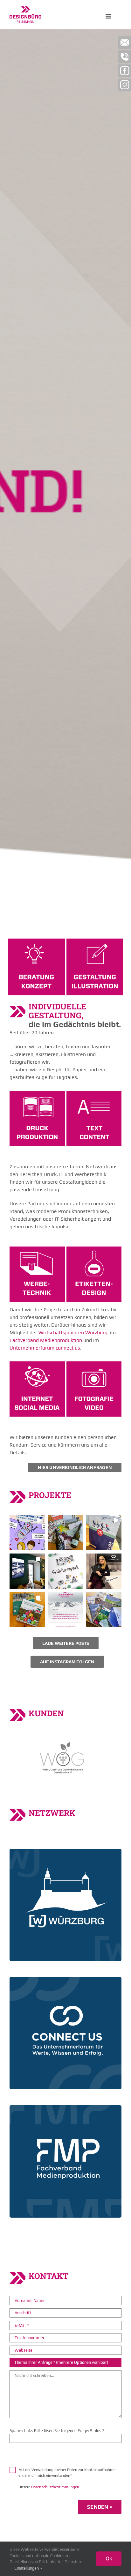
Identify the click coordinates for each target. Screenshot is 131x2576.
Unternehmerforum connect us (45, 1348)
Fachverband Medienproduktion (46, 1340)
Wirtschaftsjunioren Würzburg (73, 1333)
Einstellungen (27, 2568)
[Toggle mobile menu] (109, 16)
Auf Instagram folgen (67, 1662)
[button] (27, 1533)
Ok (109, 2558)
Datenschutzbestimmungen (55, 2487)
